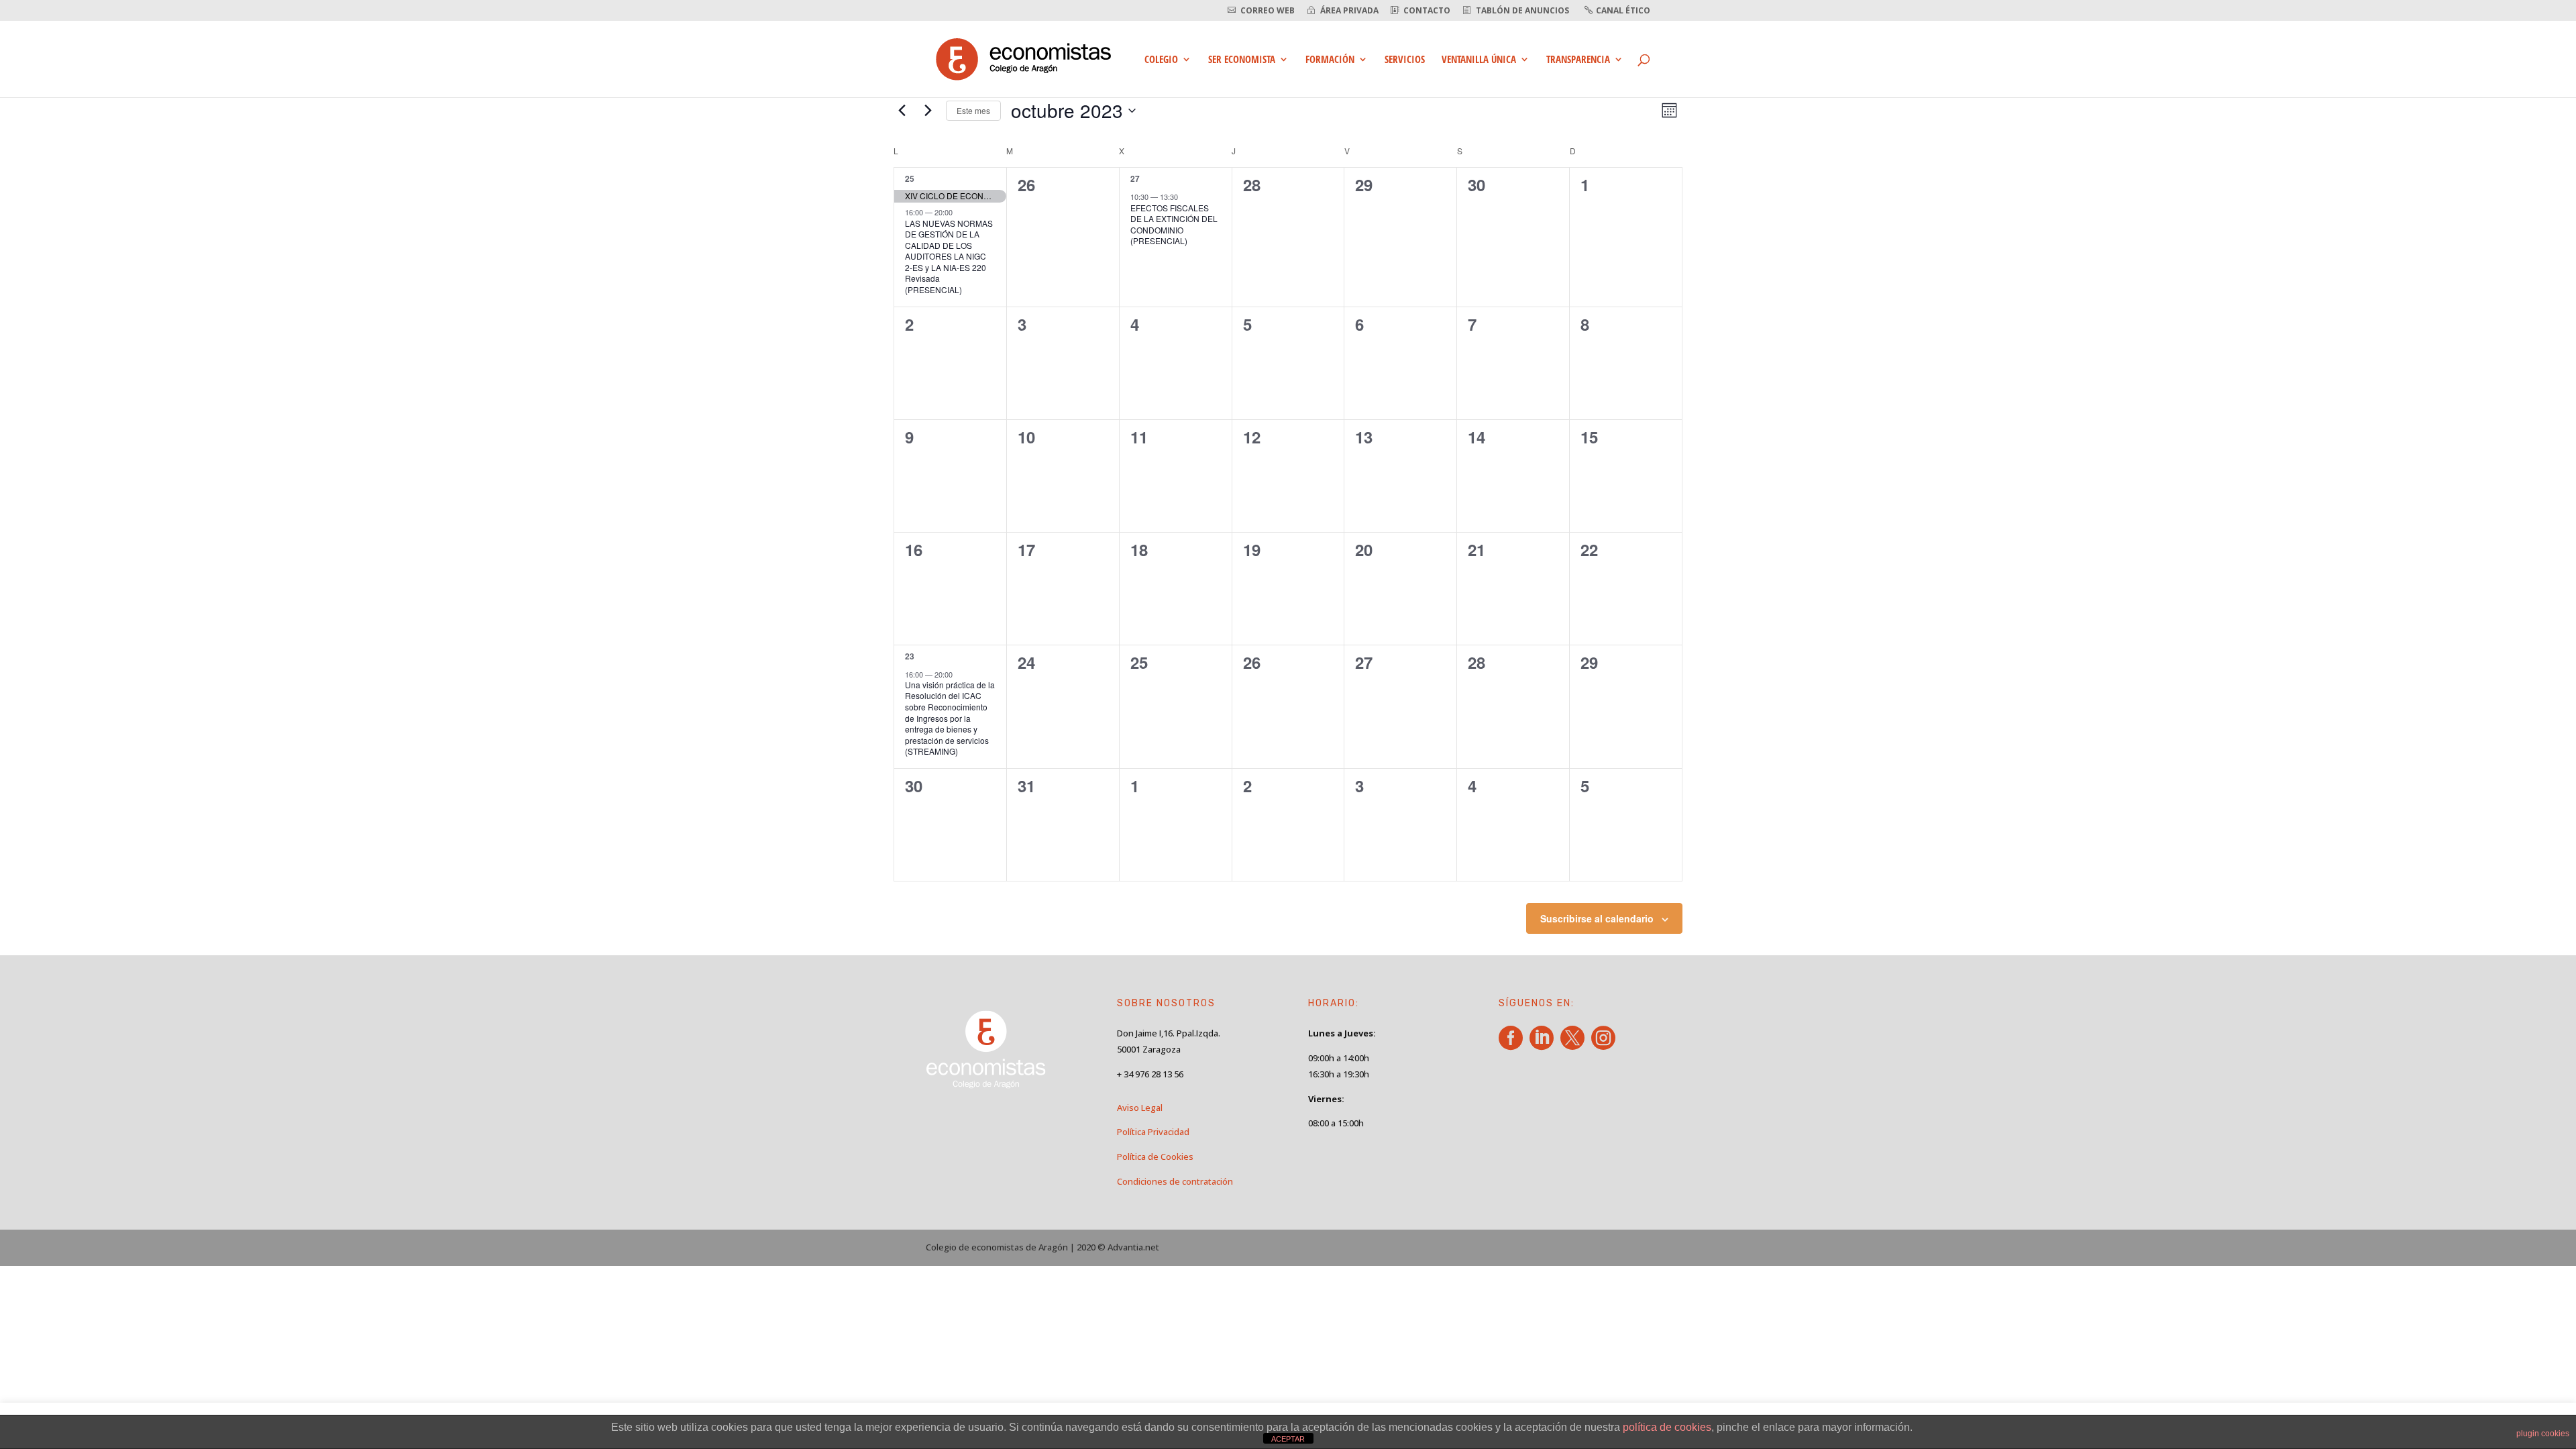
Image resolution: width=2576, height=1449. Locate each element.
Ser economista (1242, 60)
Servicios (1405, 60)
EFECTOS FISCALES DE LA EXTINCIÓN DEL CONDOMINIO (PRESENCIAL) (1174, 224)
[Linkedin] (1544, 1045)
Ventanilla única (1479, 60)
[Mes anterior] (902, 111)
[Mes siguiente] (928, 111)
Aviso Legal (1140, 1108)
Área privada (1349, 11)
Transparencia (1578, 60)
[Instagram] (1606, 1045)
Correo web (1268, 11)
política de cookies (1667, 1427)
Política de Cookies (1155, 1157)
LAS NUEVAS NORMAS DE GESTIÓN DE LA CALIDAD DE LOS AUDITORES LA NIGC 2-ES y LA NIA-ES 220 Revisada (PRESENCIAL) (949, 256)
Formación (1330, 60)
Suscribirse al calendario (1597, 918)
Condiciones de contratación (1175, 1181)
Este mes (973, 110)
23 (910, 656)
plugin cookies (2543, 1434)
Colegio (1161, 60)
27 (1135, 178)
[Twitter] (1575, 1045)
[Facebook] (1513, 1045)
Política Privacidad (1153, 1132)
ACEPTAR (1288, 1439)
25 (910, 178)
